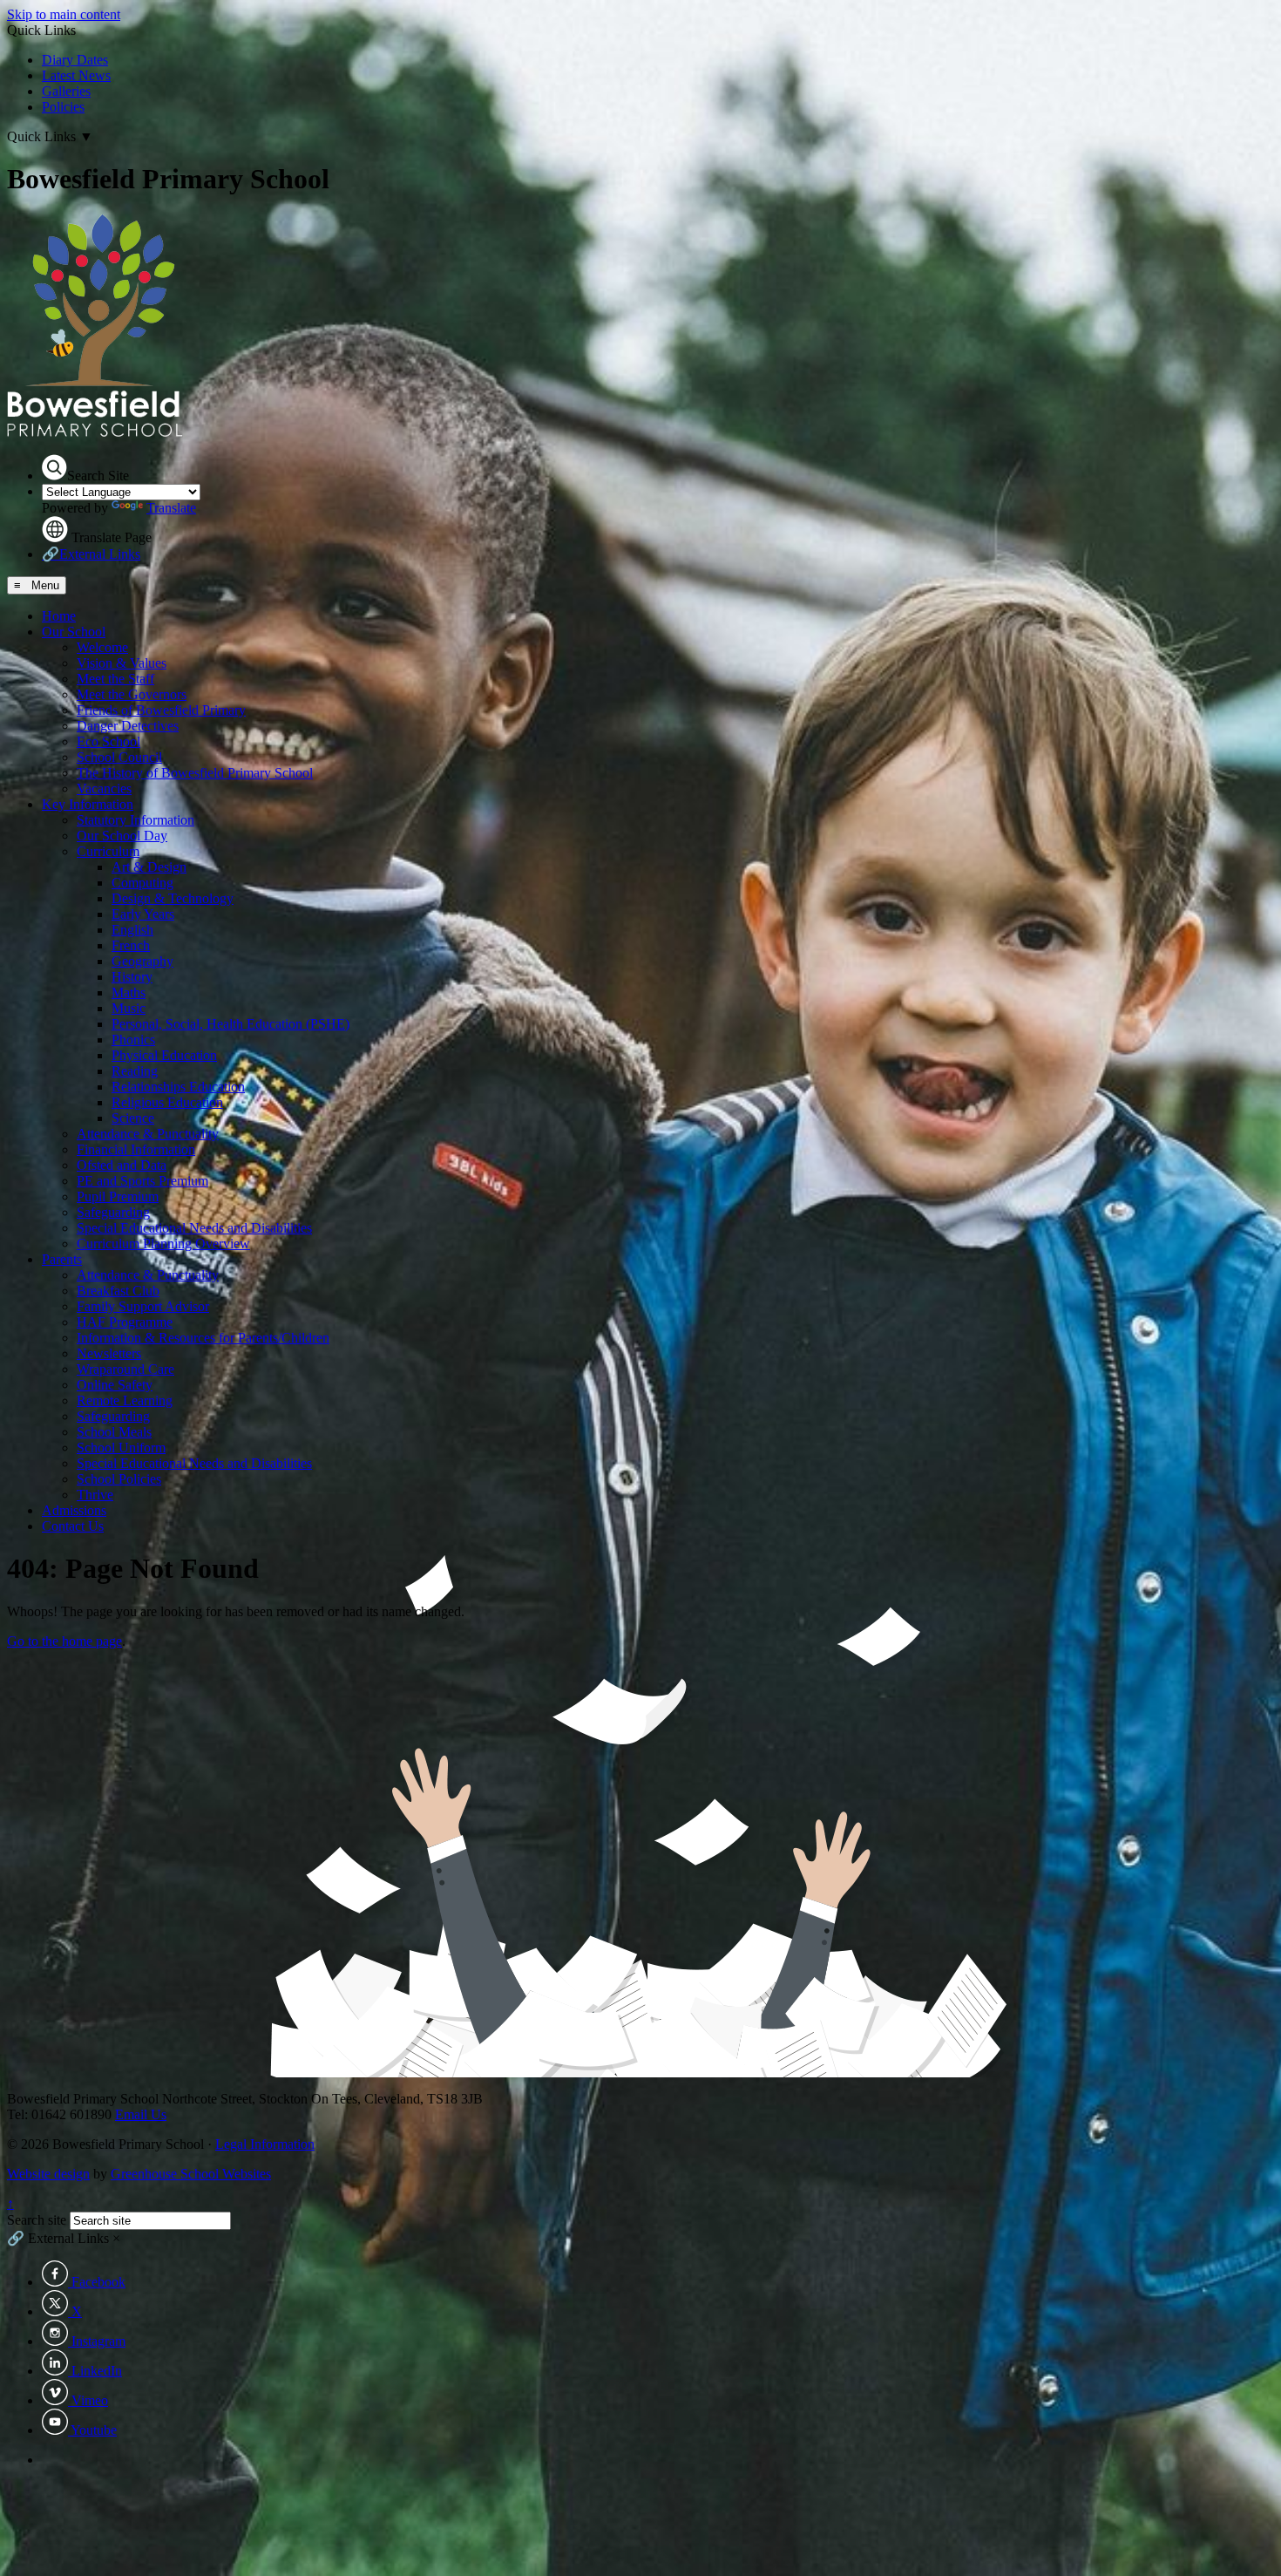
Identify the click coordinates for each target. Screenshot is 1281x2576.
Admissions (74, 1510)
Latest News (76, 75)
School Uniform (121, 1448)
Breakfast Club (118, 1291)
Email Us (141, 2114)
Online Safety (115, 1385)
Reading (135, 1071)
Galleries (66, 91)
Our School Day (122, 836)
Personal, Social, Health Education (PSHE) (230, 1024)
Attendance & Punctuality (148, 1134)
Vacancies (104, 788)
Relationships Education (178, 1087)
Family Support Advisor (143, 1306)
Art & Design (149, 867)
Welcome (102, 647)
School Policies (119, 1479)
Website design (48, 2174)
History (132, 977)
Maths (129, 992)
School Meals (114, 1432)
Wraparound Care (125, 1369)
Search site (37, 2220)
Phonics (133, 1040)
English (132, 930)
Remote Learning (125, 1400)
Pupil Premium (118, 1196)
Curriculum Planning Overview (163, 1244)
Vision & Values (122, 663)
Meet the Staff (115, 679)
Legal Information (265, 2144)
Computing (142, 883)
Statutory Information (136, 820)
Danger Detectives (128, 726)
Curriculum (108, 851)
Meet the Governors (132, 694)
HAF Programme (125, 1322)
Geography (142, 961)
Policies (63, 107)
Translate (171, 508)
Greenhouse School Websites (191, 2174)
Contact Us (73, 1526)
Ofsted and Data (122, 1165)
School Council (119, 757)
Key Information (88, 804)
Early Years (143, 914)
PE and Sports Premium (142, 1181)
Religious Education (167, 1102)
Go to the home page (64, 1641)
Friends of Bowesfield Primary (161, 710)
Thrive (95, 1495)
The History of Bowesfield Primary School (195, 773)
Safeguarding (113, 1212)
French (131, 945)
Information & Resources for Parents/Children (203, 1338)
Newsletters (109, 1353)
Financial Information (136, 1149)
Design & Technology (173, 898)
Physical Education (164, 1055)
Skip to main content (64, 14)
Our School (74, 632)
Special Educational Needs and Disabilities (194, 1228)
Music (129, 1008)
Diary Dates (75, 60)
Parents (62, 1259)
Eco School (108, 741)
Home (59, 616)
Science (133, 1118)
